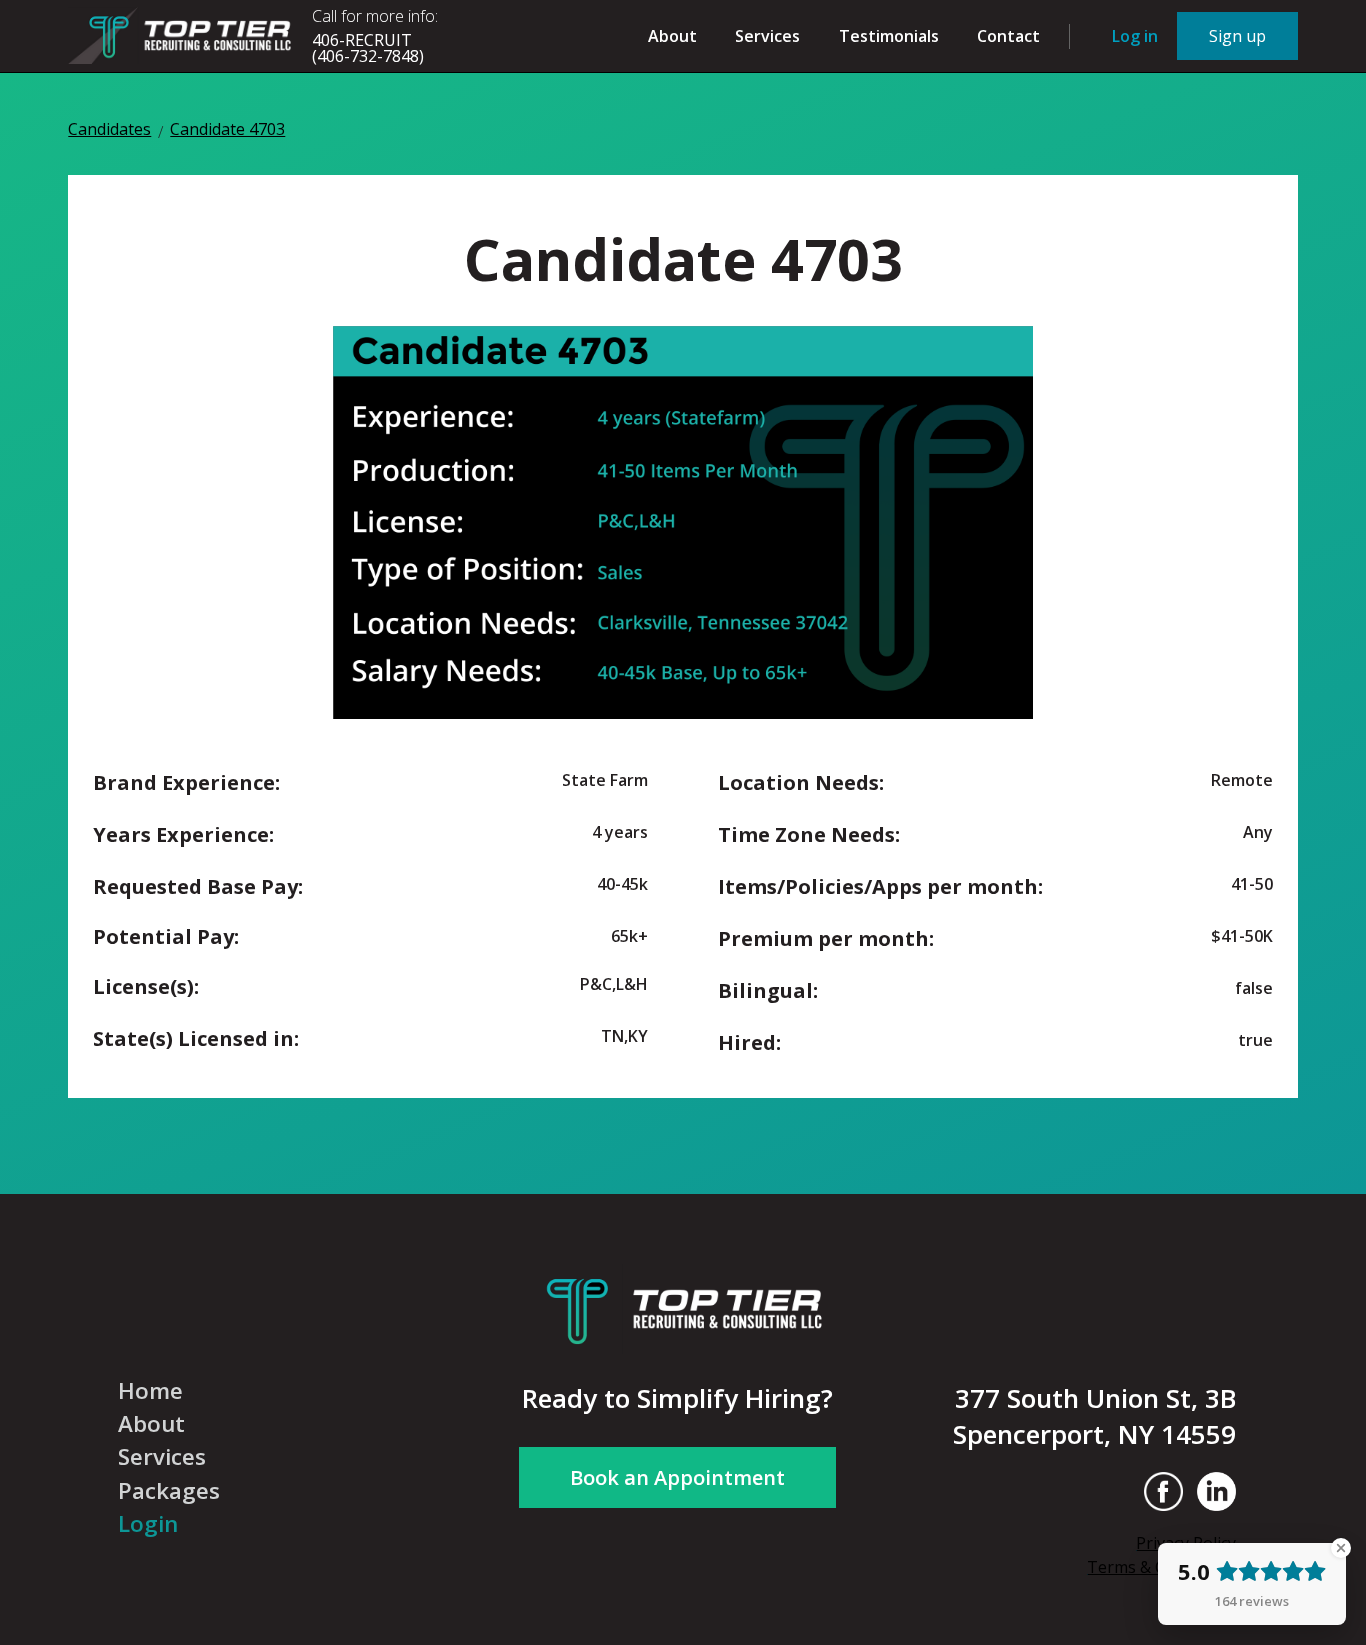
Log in (1135, 36)
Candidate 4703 (227, 130)
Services (767, 36)
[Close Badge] (1341, 1548)
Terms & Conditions (1161, 1567)
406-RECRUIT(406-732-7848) (368, 48)
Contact (1008, 36)
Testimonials (889, 36)
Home (150, 1391)
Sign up (1237, 36)
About (672, 36)
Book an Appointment (677, 1477)
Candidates (109, 130)
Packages (169, 1491)
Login (148, 1524)
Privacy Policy (1186, 1543)
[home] (183, 35)
